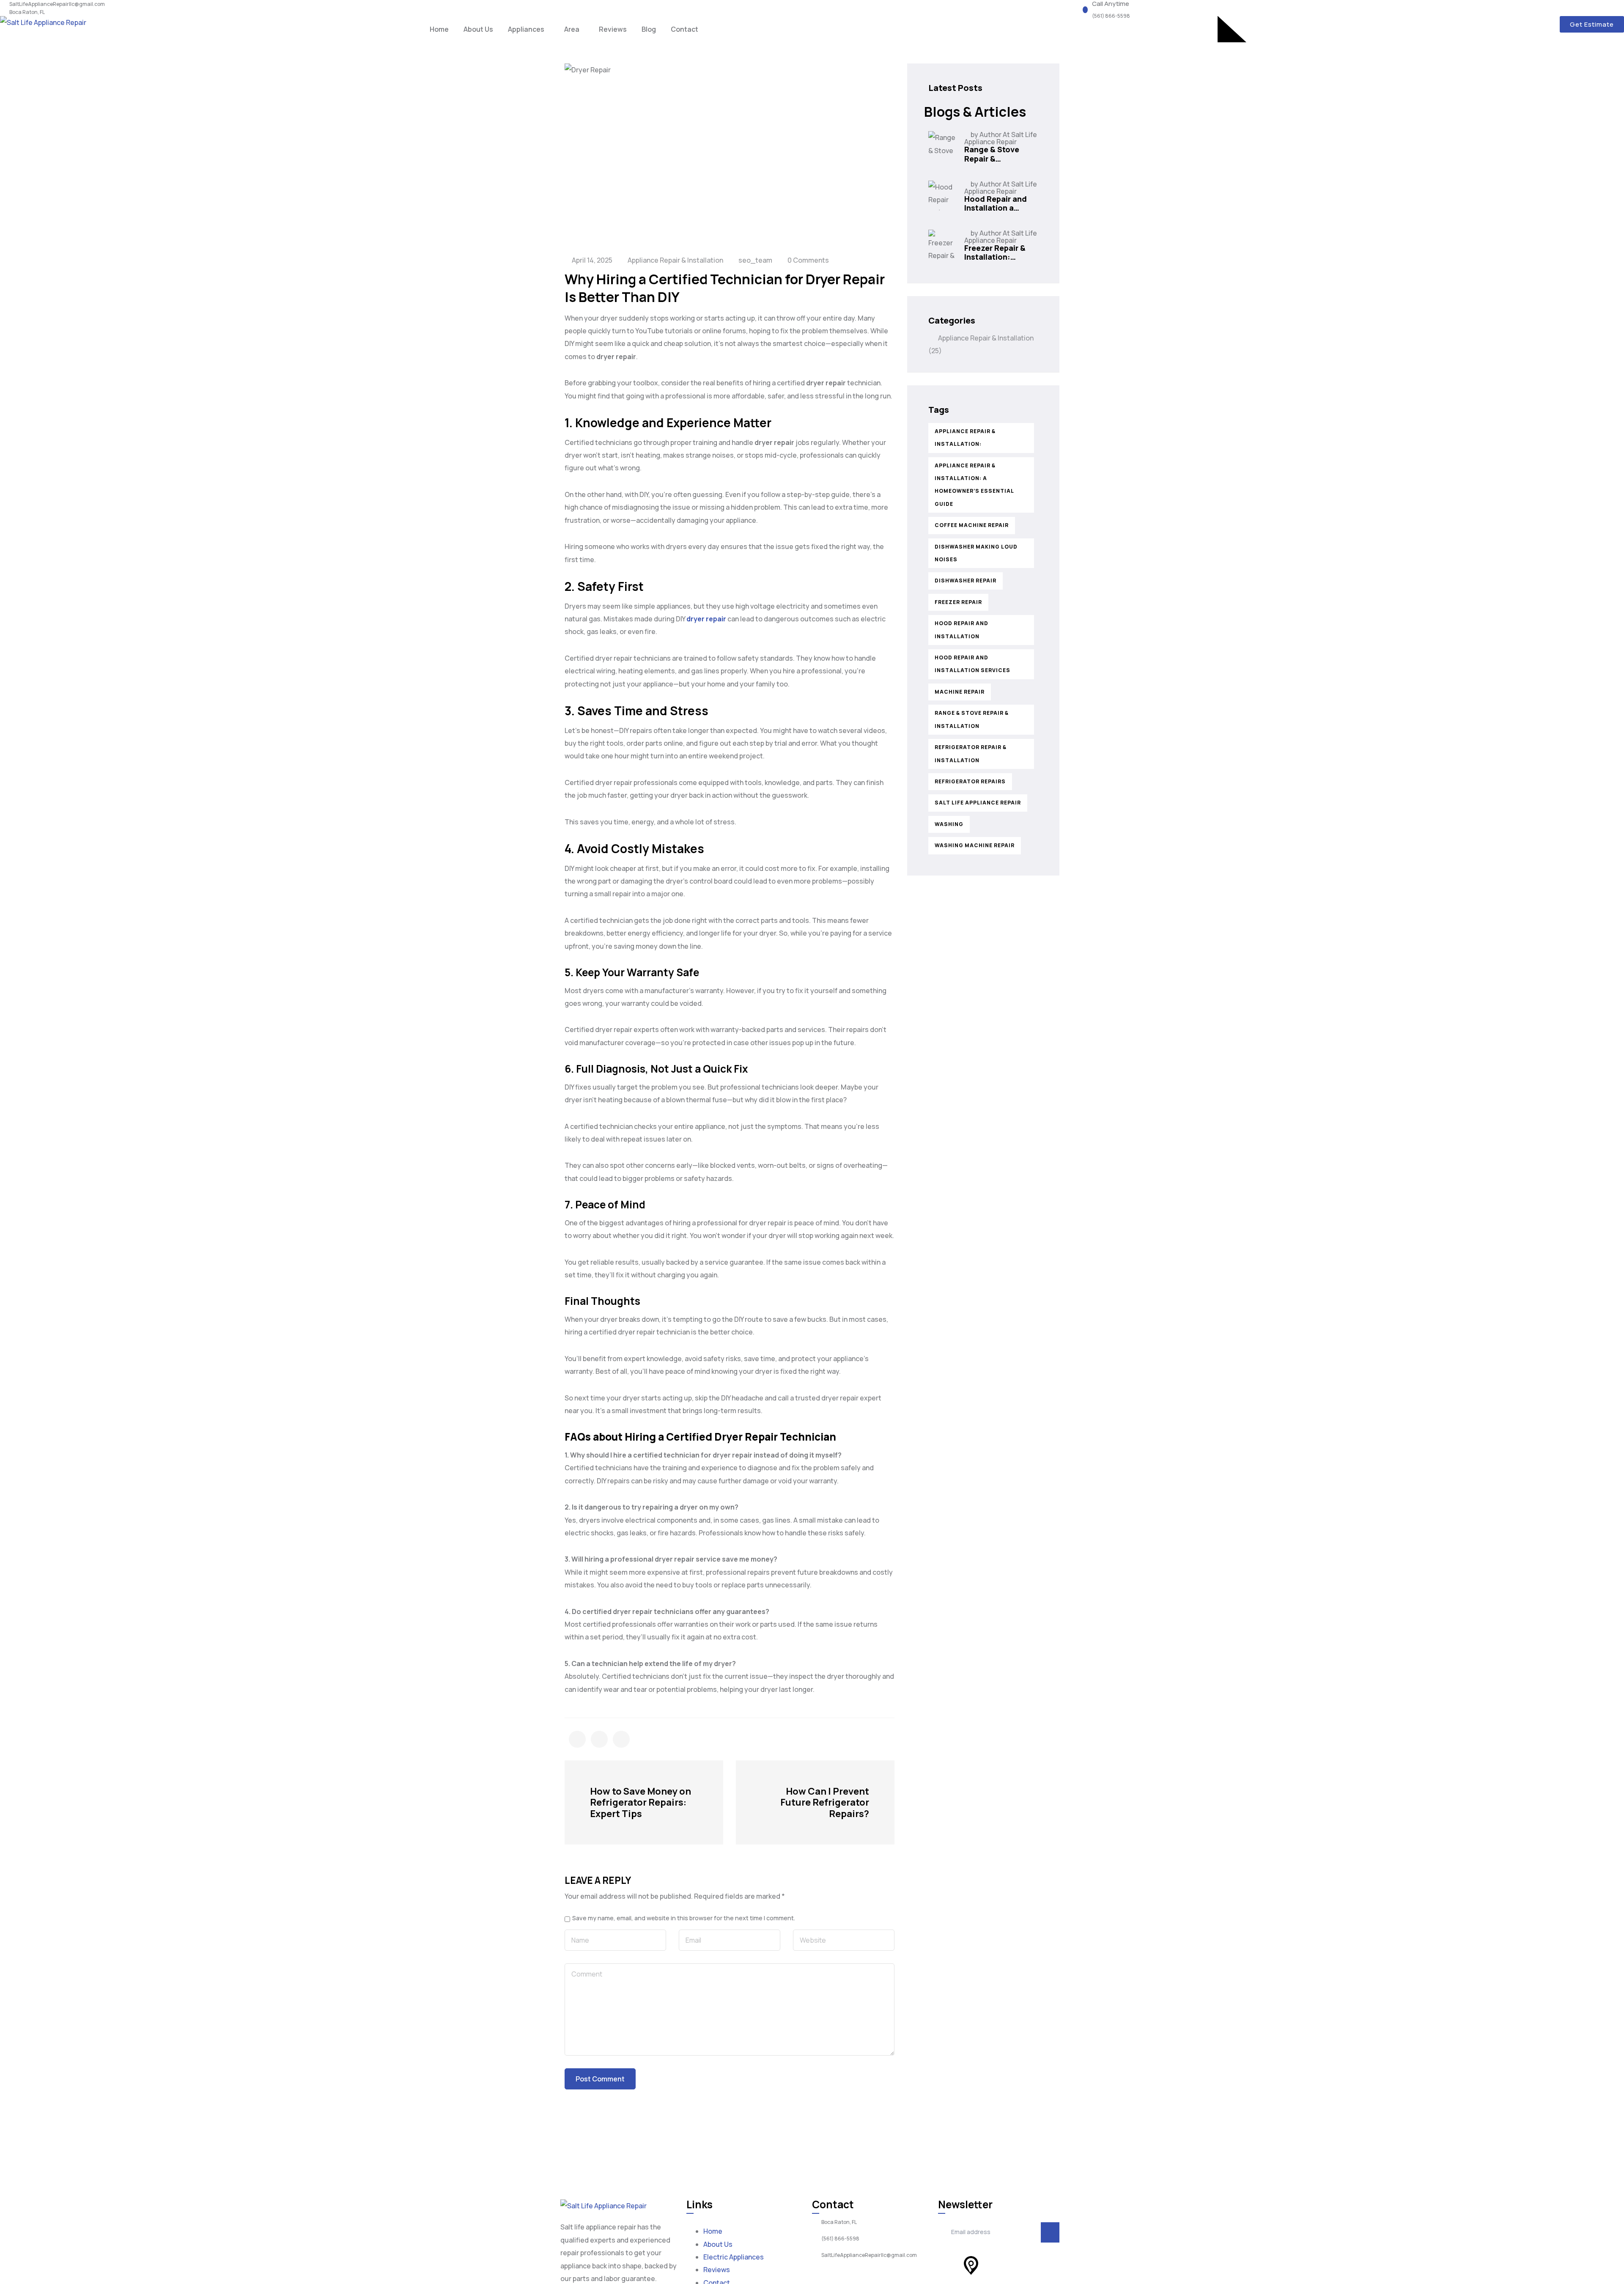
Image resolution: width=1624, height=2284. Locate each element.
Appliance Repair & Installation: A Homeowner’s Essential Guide (974, 485)
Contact (684, 29)
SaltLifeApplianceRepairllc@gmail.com (57, 4)
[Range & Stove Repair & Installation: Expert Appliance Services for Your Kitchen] (943, 146)
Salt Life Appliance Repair (978, 803)
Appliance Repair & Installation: (965, 438)
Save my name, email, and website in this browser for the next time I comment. (684, 1918)
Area (572, 29)
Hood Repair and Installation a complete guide (996, 208)
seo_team (755, 260)
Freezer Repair (958, 602)
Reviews (613, 29)
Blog (649, 29)
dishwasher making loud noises (976, 553)
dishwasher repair (966, 581)
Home (439, 29)
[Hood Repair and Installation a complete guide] (943, 195)
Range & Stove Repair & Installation (972, 719)
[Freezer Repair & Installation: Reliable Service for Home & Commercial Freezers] (943, 244)
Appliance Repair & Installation (675, 260)
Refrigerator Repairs (970, 781)
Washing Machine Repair (975, 845)
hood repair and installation (962, 630)
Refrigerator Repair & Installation (971, 754)
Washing (949, 824)
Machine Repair (960, 692)
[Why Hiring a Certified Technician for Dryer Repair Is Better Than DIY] (577, 1739)
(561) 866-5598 (1111, 16)
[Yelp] (949, 2265)
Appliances (526, 29)
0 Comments (808, 260)
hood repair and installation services (972, 664)
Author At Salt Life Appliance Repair (1001, 138)
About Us (478, 29)
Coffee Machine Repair (972, 525)
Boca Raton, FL (27, 12)
